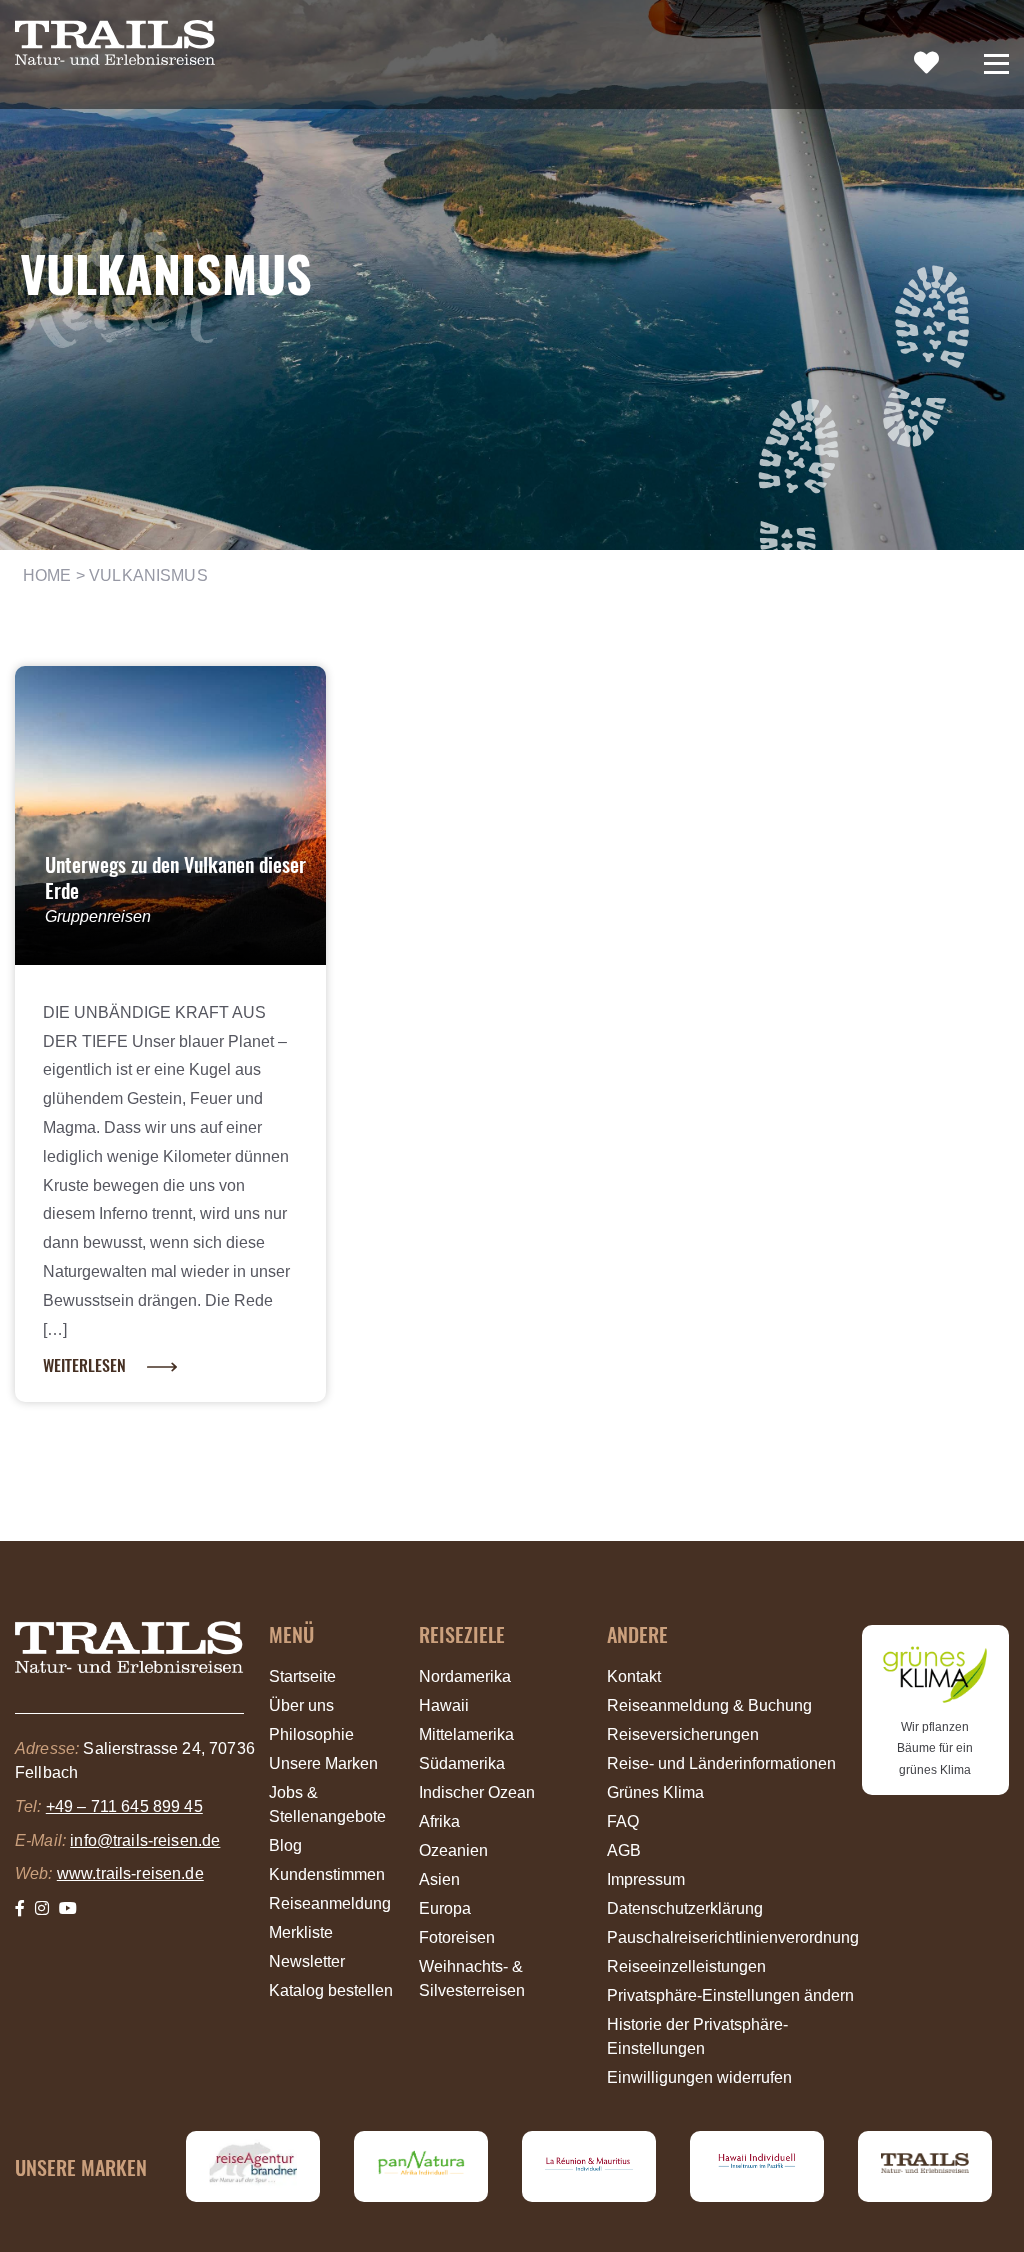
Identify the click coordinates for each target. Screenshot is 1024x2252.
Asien (439, 1879)
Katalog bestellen (331, 1990)
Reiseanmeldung (330, 1903)
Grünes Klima (655, 1792)
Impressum (646, 1879)
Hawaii (444, 1705)
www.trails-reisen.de (130, 1873)
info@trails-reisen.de (145, 1840)
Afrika (439, 1821)
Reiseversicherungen (683, 1734)
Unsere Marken (323, 1763)
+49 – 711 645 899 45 (124, 1806)
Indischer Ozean (477, 1792)
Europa (445, 1908)
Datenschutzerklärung (685, 1908)
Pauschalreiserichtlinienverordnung (733, 1937)
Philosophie (311, 1734)
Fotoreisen (457, 1937)
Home (47, 575)
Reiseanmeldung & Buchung (709, 1705)
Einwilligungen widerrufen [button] (699, 2077)
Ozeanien (453, 1850)
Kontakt (634, 1676)
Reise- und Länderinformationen (721, 1763)
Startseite (302, 1676)
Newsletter (307, 1961)
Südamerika (462, 1763)
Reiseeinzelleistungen (686, 1966)
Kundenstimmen (327, 1874)
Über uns (301, 1705)
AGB (624, 1850)
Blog (285, 1845)
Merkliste (301, 1932)
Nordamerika (465, 1676)
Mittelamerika (466, 1734)
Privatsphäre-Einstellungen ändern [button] (730, 1995)
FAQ (623, 1821)
